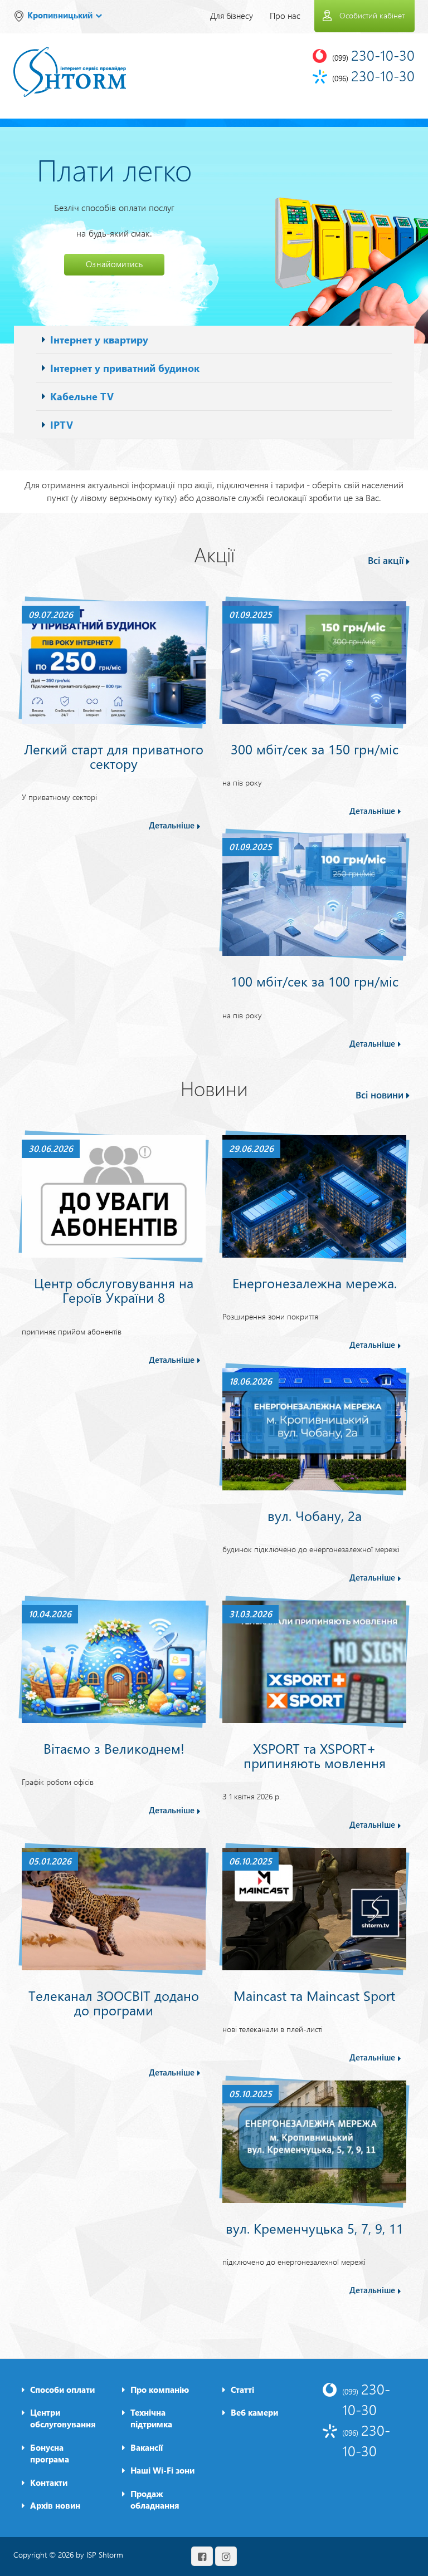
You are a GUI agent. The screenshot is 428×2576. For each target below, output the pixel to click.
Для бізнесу (232, 16)
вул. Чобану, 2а (315, 1515)
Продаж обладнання (155, 2499)
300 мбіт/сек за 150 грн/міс (315, 749)
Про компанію (160, 2389)
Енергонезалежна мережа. (315, 1283)
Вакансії (147, 2447)
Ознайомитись (115, 264)
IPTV (62, 425)
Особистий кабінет (372, 15)
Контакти (49, 2482)
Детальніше (172, 825)
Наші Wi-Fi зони (162, 2470)
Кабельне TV (82, 396)
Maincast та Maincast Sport (314, 1995)
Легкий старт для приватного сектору (114, 756)
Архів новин (55, 2505)
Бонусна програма (50, 2453)
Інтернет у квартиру (99, 339)
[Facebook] (202, 2556)
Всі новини (380, 1095)
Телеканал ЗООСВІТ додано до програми (114, 2003)
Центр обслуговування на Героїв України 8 (114, 1290)
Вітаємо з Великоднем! (114, 1748)
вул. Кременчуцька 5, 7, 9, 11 (315, 2228)
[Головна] (70, 64)
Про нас (285, 16)
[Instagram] (226, 2556)
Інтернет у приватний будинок (125, 368)
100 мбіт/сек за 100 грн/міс (315, 981)
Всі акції (386, 560)
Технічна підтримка (151, 2418)
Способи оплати (62, 2389)
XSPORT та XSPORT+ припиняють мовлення (315, 1755)
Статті (242, 2389)
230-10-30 (366, 2399)
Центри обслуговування (63, 2418)
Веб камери (254, 2412)
